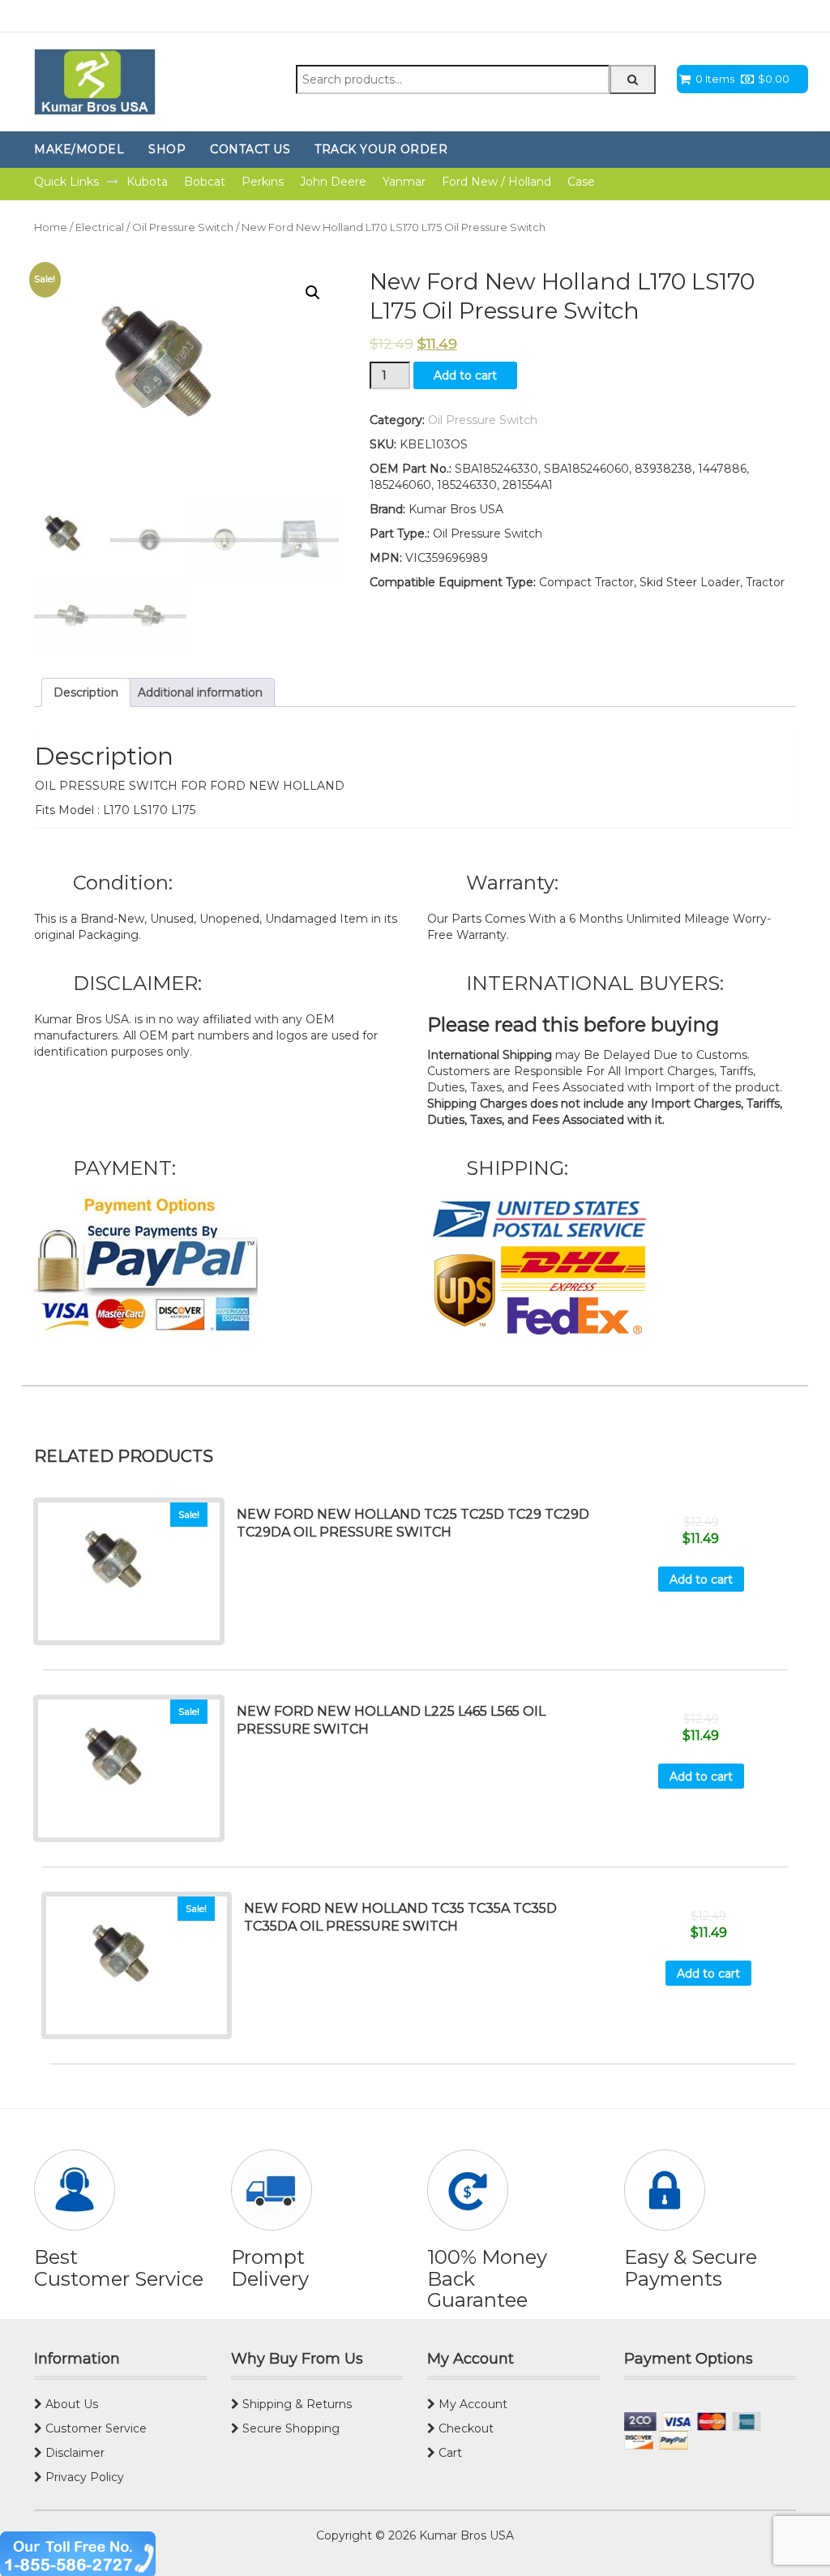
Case (581, 182)
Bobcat (205, 182)
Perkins (263, 182)
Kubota (147, 182)
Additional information (200, 692)
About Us (70, 2404)
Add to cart (465, 375)
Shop (167, 149)
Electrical (100, 227)
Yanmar (404, 182)
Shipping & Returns (295, 2404)
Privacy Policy (83, 2477)
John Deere (333, 182)
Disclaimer (73, 2453)
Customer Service (94, 2428)
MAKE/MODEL (79, 149)
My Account (471, 2404)
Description (86, 692)
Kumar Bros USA (465, 2535)
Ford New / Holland (496, 182)
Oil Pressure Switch (183, 227)
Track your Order (381, 149)
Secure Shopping (289, 2428)
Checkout (464, 2428)
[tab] (86, 692)
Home (51, 227)
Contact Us (250, 149)
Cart (449, 2453)
